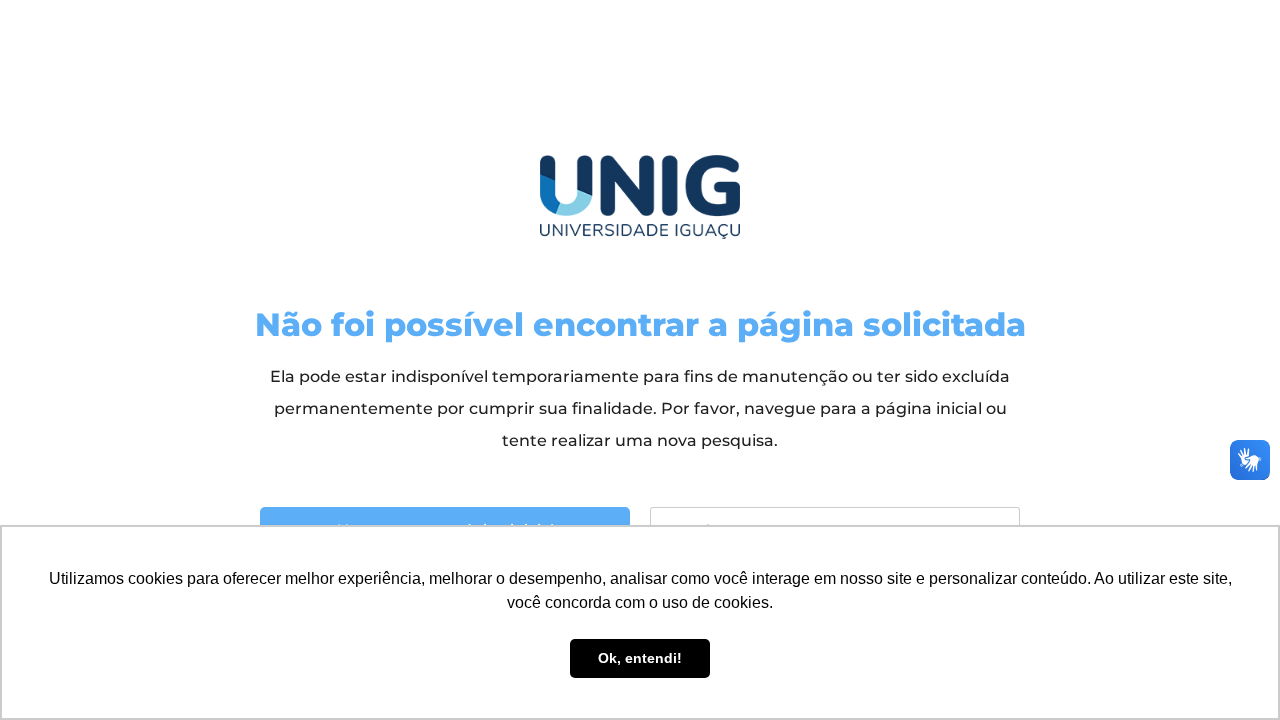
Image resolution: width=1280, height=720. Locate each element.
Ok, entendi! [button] (640, 658)
